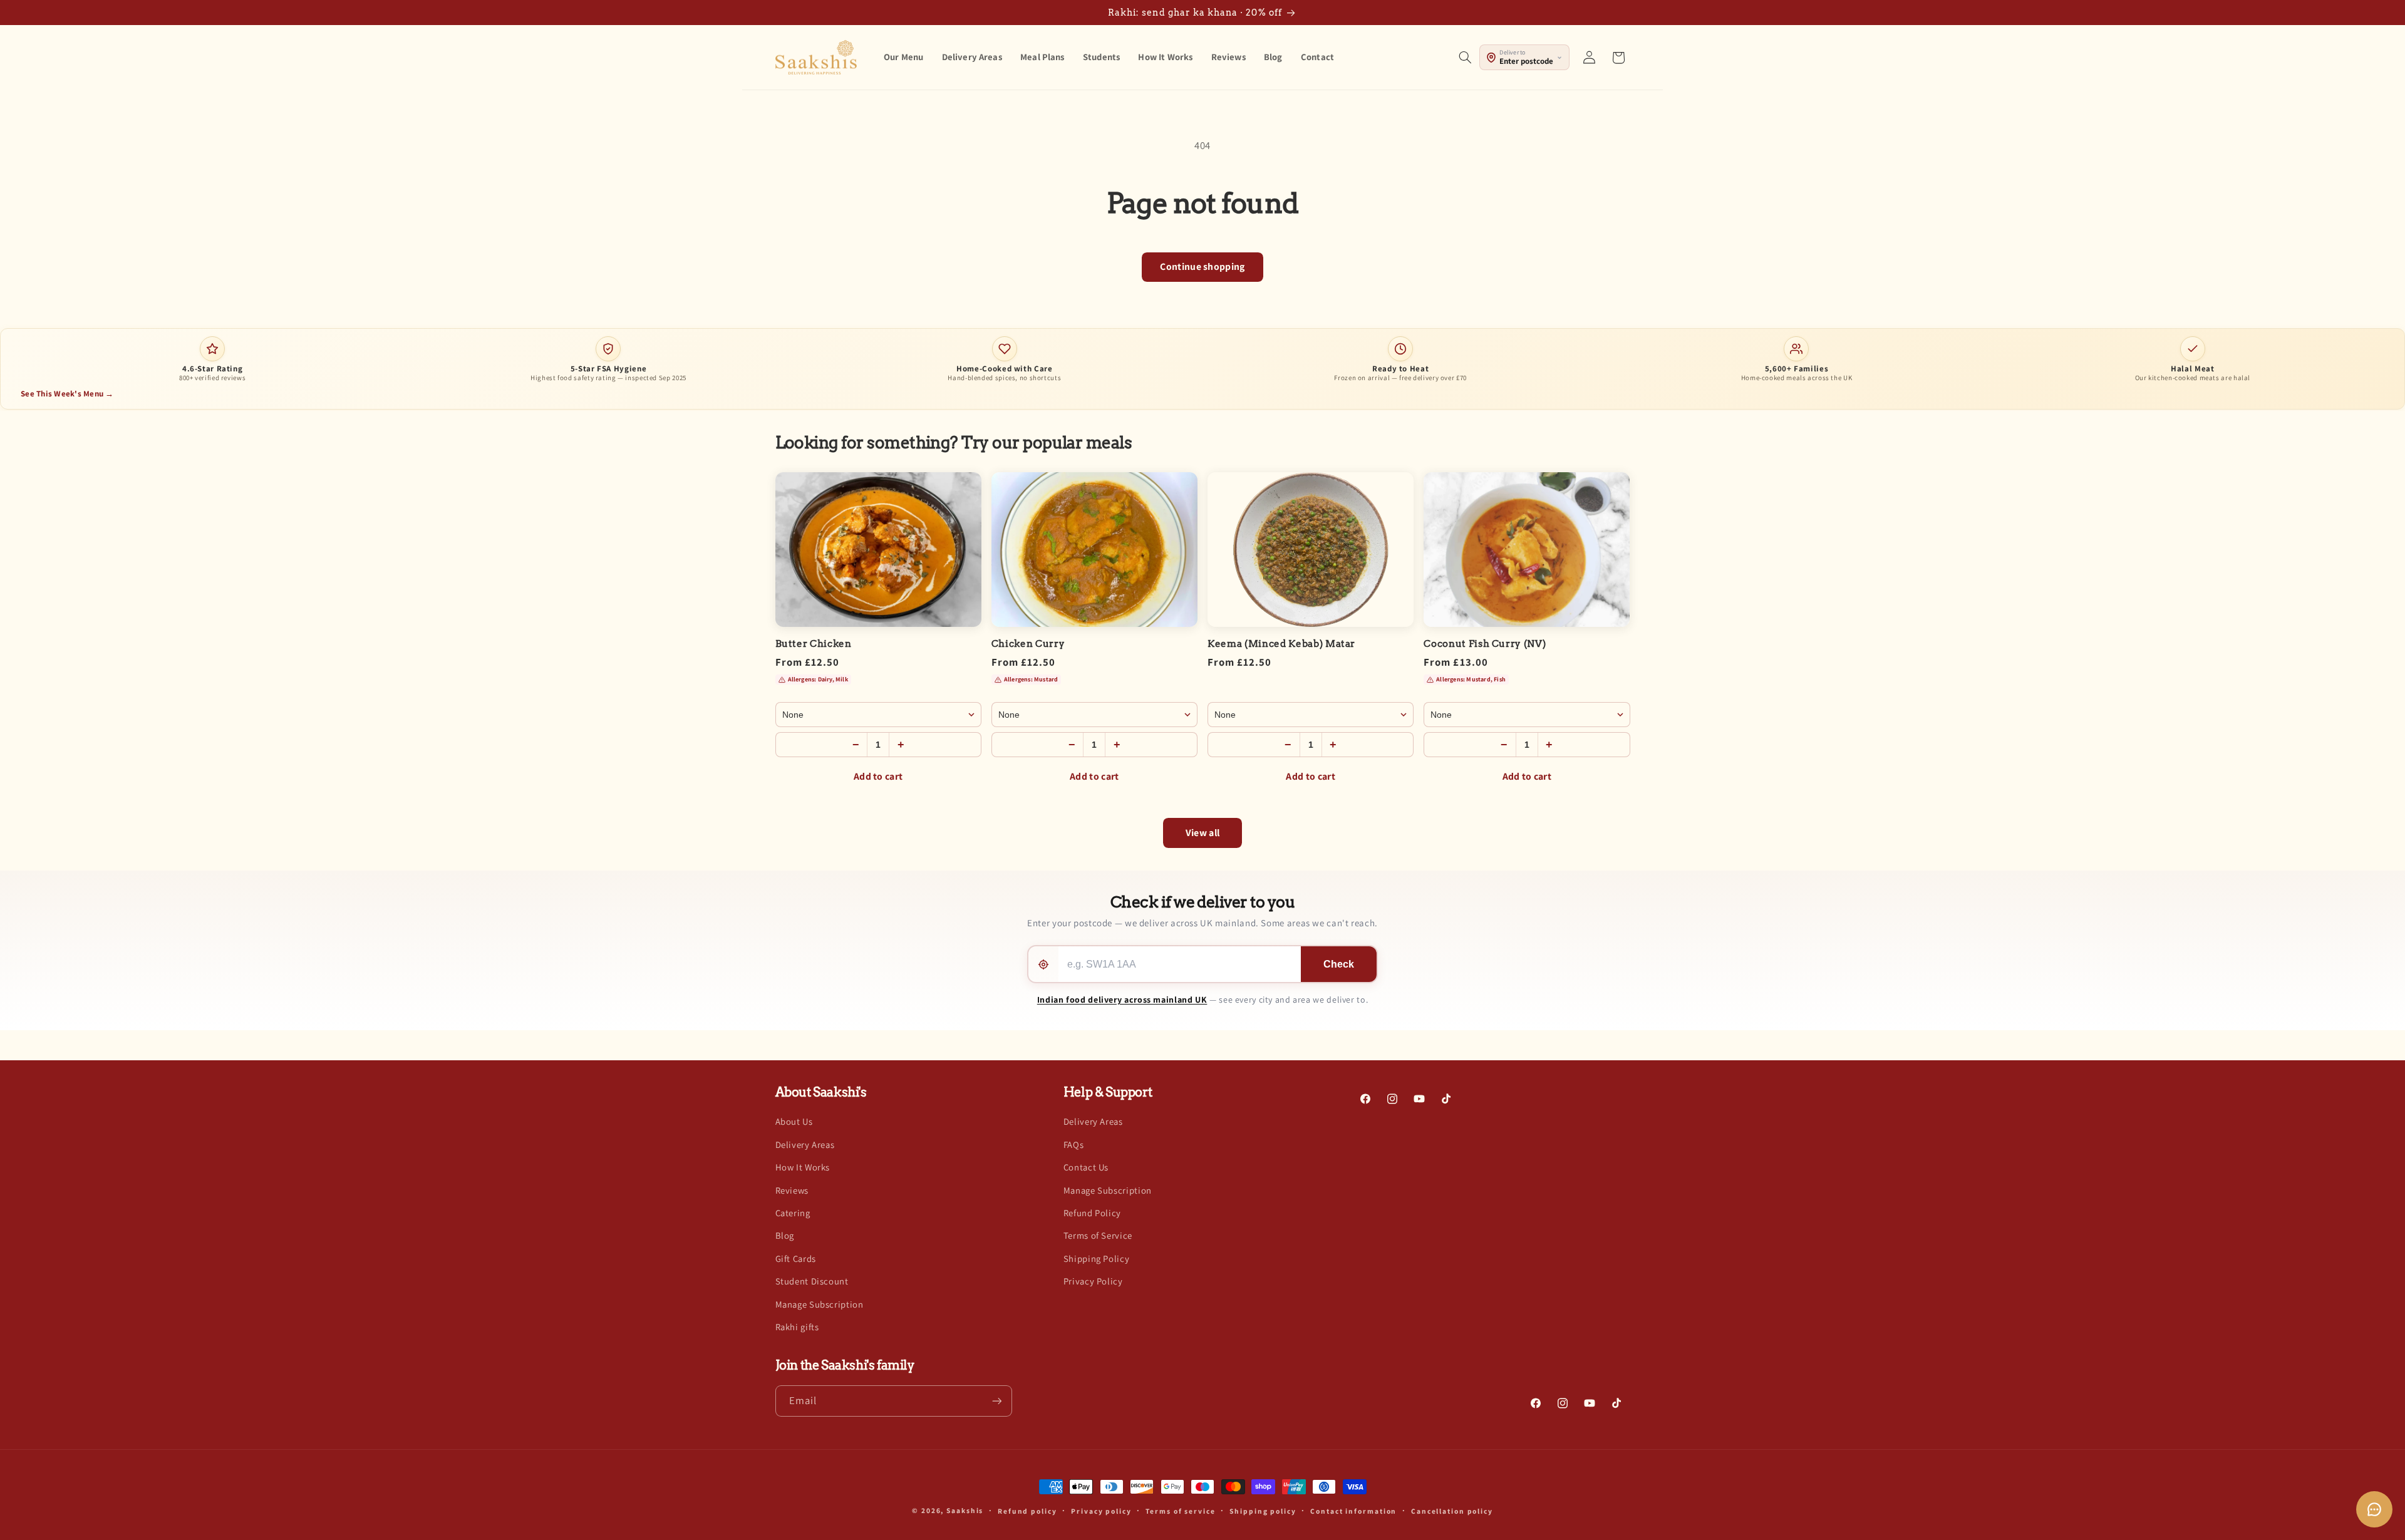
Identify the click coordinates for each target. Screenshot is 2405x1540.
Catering (793, 1213)
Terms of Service (1098, 1235)
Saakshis (965, 1510)
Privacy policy (1101, 1511)
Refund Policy (1092, 1213)
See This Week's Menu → (67, 394)
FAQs (1074, 1145)
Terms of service (1180, 1511)
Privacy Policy (1093, 1281)
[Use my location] (1043, 964)
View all (1203, 833)
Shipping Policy (1096, 1258)
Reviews (792, 1190)
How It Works (803, 1167)
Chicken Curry (1028, 644)
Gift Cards (796, 1258)
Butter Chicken (814, 644)
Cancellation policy (1452, 1511)
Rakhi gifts (797, 1327)
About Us (794, 1121)
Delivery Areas (805, 1145)
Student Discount (812, 1281)
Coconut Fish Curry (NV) (1485, 644)
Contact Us (1086, 1167)
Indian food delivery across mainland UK (1122, 1000)
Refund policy (1027, 1511)
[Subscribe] (996, 1401)
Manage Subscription (820, 1304)
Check (1339, 964)
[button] (1465, 58)
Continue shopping (1202, 266)
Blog (785, 1235)
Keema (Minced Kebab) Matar (1281, 644)
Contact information (1353, 1511)
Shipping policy (1263, 1511)
